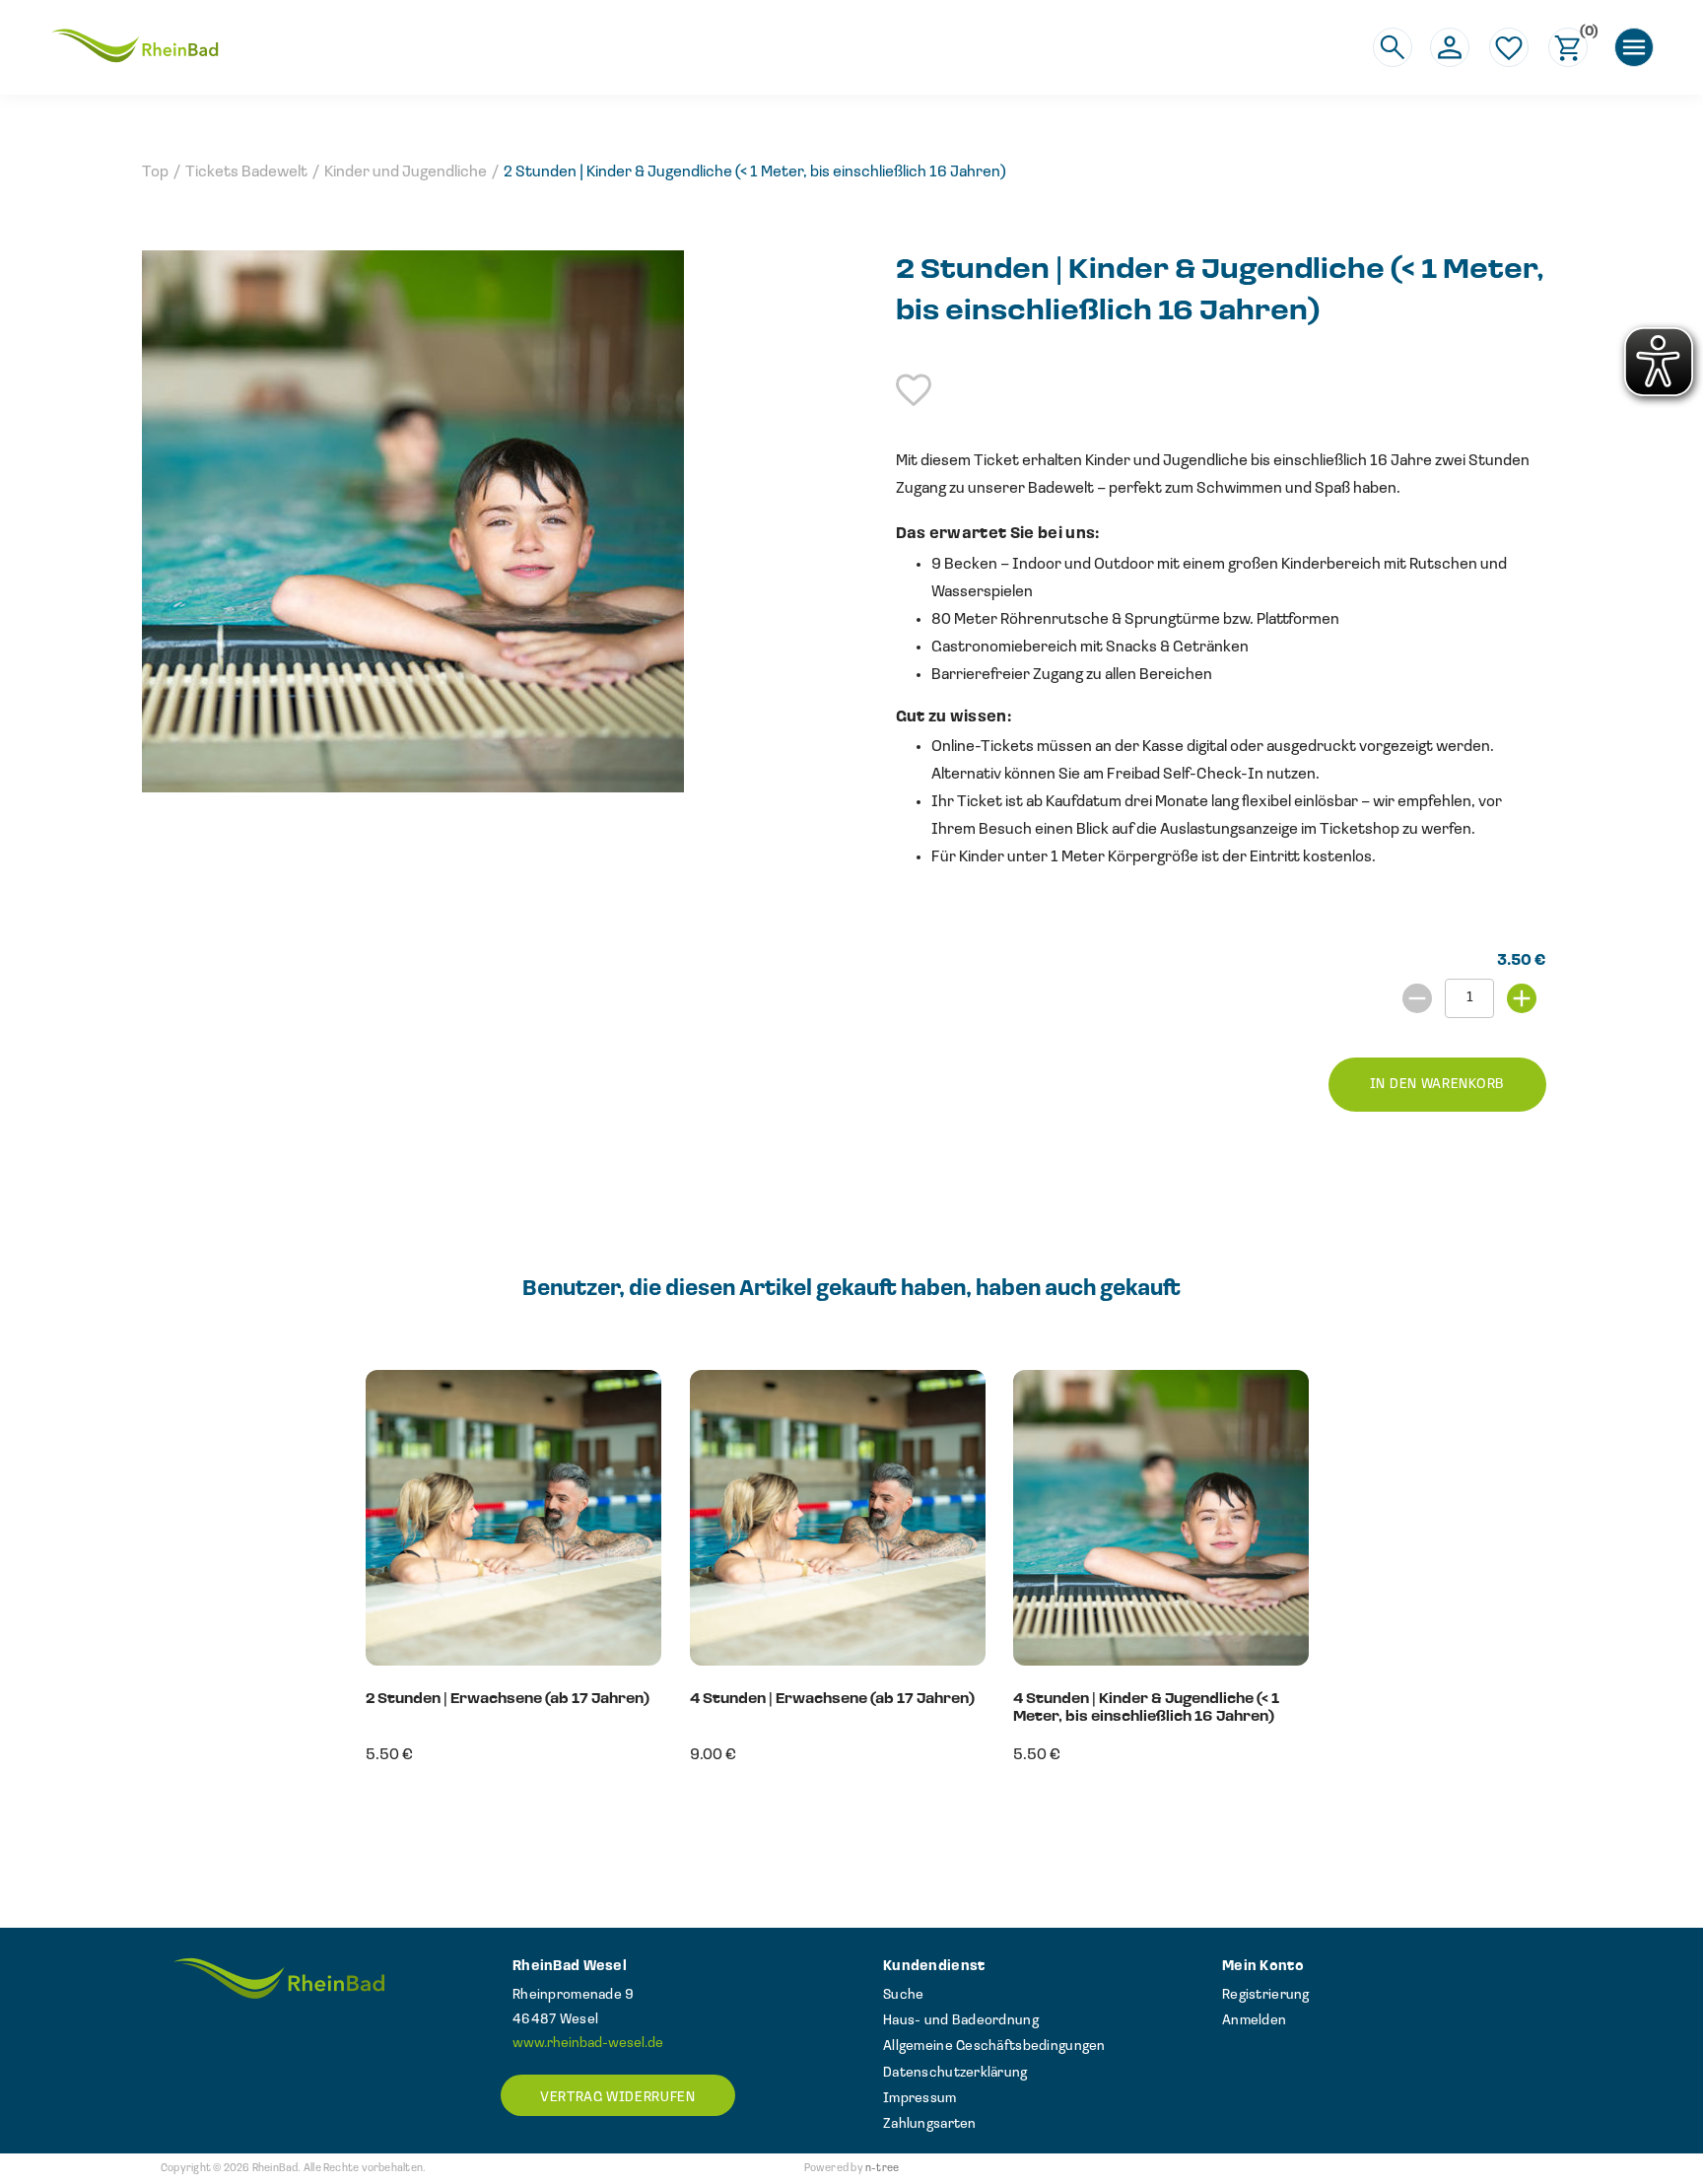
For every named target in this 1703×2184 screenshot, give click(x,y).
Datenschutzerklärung (955, 2073)
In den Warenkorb (1437, 1085)
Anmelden (1254, 2021)
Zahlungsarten (930, 2124)
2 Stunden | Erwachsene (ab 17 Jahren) (508, 1700)
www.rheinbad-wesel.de (588, 2044)
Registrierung (1266, 1995)
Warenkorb (1584, 34)
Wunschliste (1509, 47)
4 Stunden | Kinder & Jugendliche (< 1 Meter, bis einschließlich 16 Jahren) (1146, 1708)
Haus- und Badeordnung (961, 2021)
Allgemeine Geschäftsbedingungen (994, 2047)
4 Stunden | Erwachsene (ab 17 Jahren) (832, 1700)
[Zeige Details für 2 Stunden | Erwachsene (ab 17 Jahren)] (513, 1662)
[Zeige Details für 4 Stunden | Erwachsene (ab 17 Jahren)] (838, 1662)
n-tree (882, 2169)
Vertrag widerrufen (618, 2098)
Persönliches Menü (1450, 47)
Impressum (920, 2099)
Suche (903, 1995)
